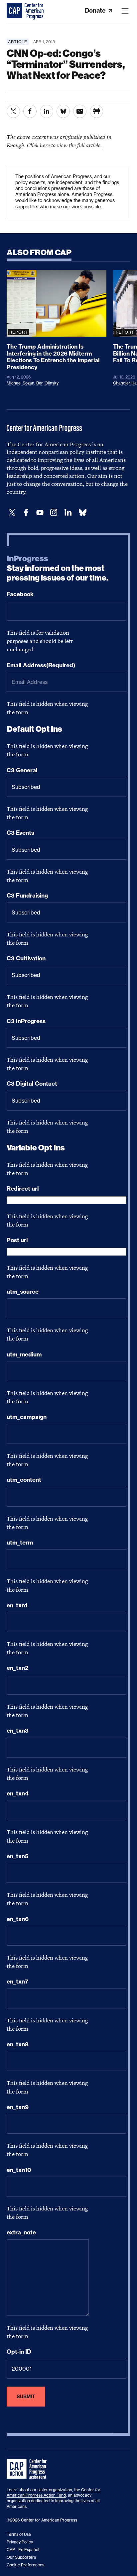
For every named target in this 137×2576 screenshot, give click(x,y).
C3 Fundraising (27, 896)
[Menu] (125, 11)
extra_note (21, 2232)
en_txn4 (18, 1793)
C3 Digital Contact (32, 1084)
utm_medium (24, 1354)
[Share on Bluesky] (63, 111)
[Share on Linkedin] (47, 111)
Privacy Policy (20, 2542)
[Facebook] (26, 513)
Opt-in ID (19, 2352)
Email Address (41, 665)
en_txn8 (18, 2044)
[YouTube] (40, 513)
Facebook (20, 594)
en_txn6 (18, 1919)
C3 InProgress (26, 1021)
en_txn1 (17, 1605)
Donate (96, 10)
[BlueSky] (82, 513)
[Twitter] (12, 513)
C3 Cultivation (26, 958)
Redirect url (23, 1189)
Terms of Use (19, 2534)
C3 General (22, 770)
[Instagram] (54, 513)
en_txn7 (17, 1982)
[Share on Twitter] (13, 111)
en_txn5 (18, 1856)
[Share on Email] (80, 111)
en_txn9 (18, 2107)
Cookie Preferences (25, 2565)
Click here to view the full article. (64, 145)
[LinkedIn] (68, 513)
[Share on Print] (96, 111)
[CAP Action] (29, 2469)
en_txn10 (19, 2170)
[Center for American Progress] (15, 11)
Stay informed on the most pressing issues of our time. (58, 568)
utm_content (24, 1480)
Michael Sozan (20, 383)
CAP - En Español (23, 2550)
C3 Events (20, 833)
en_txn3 (18, 1731)
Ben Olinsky (47, 383)
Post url (17, 1240)
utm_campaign (27, 1417)
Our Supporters (21, 2557)
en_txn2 (17, 1668)
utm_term (20, 1543)
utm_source (23, 1292)
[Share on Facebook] (30, 111)
